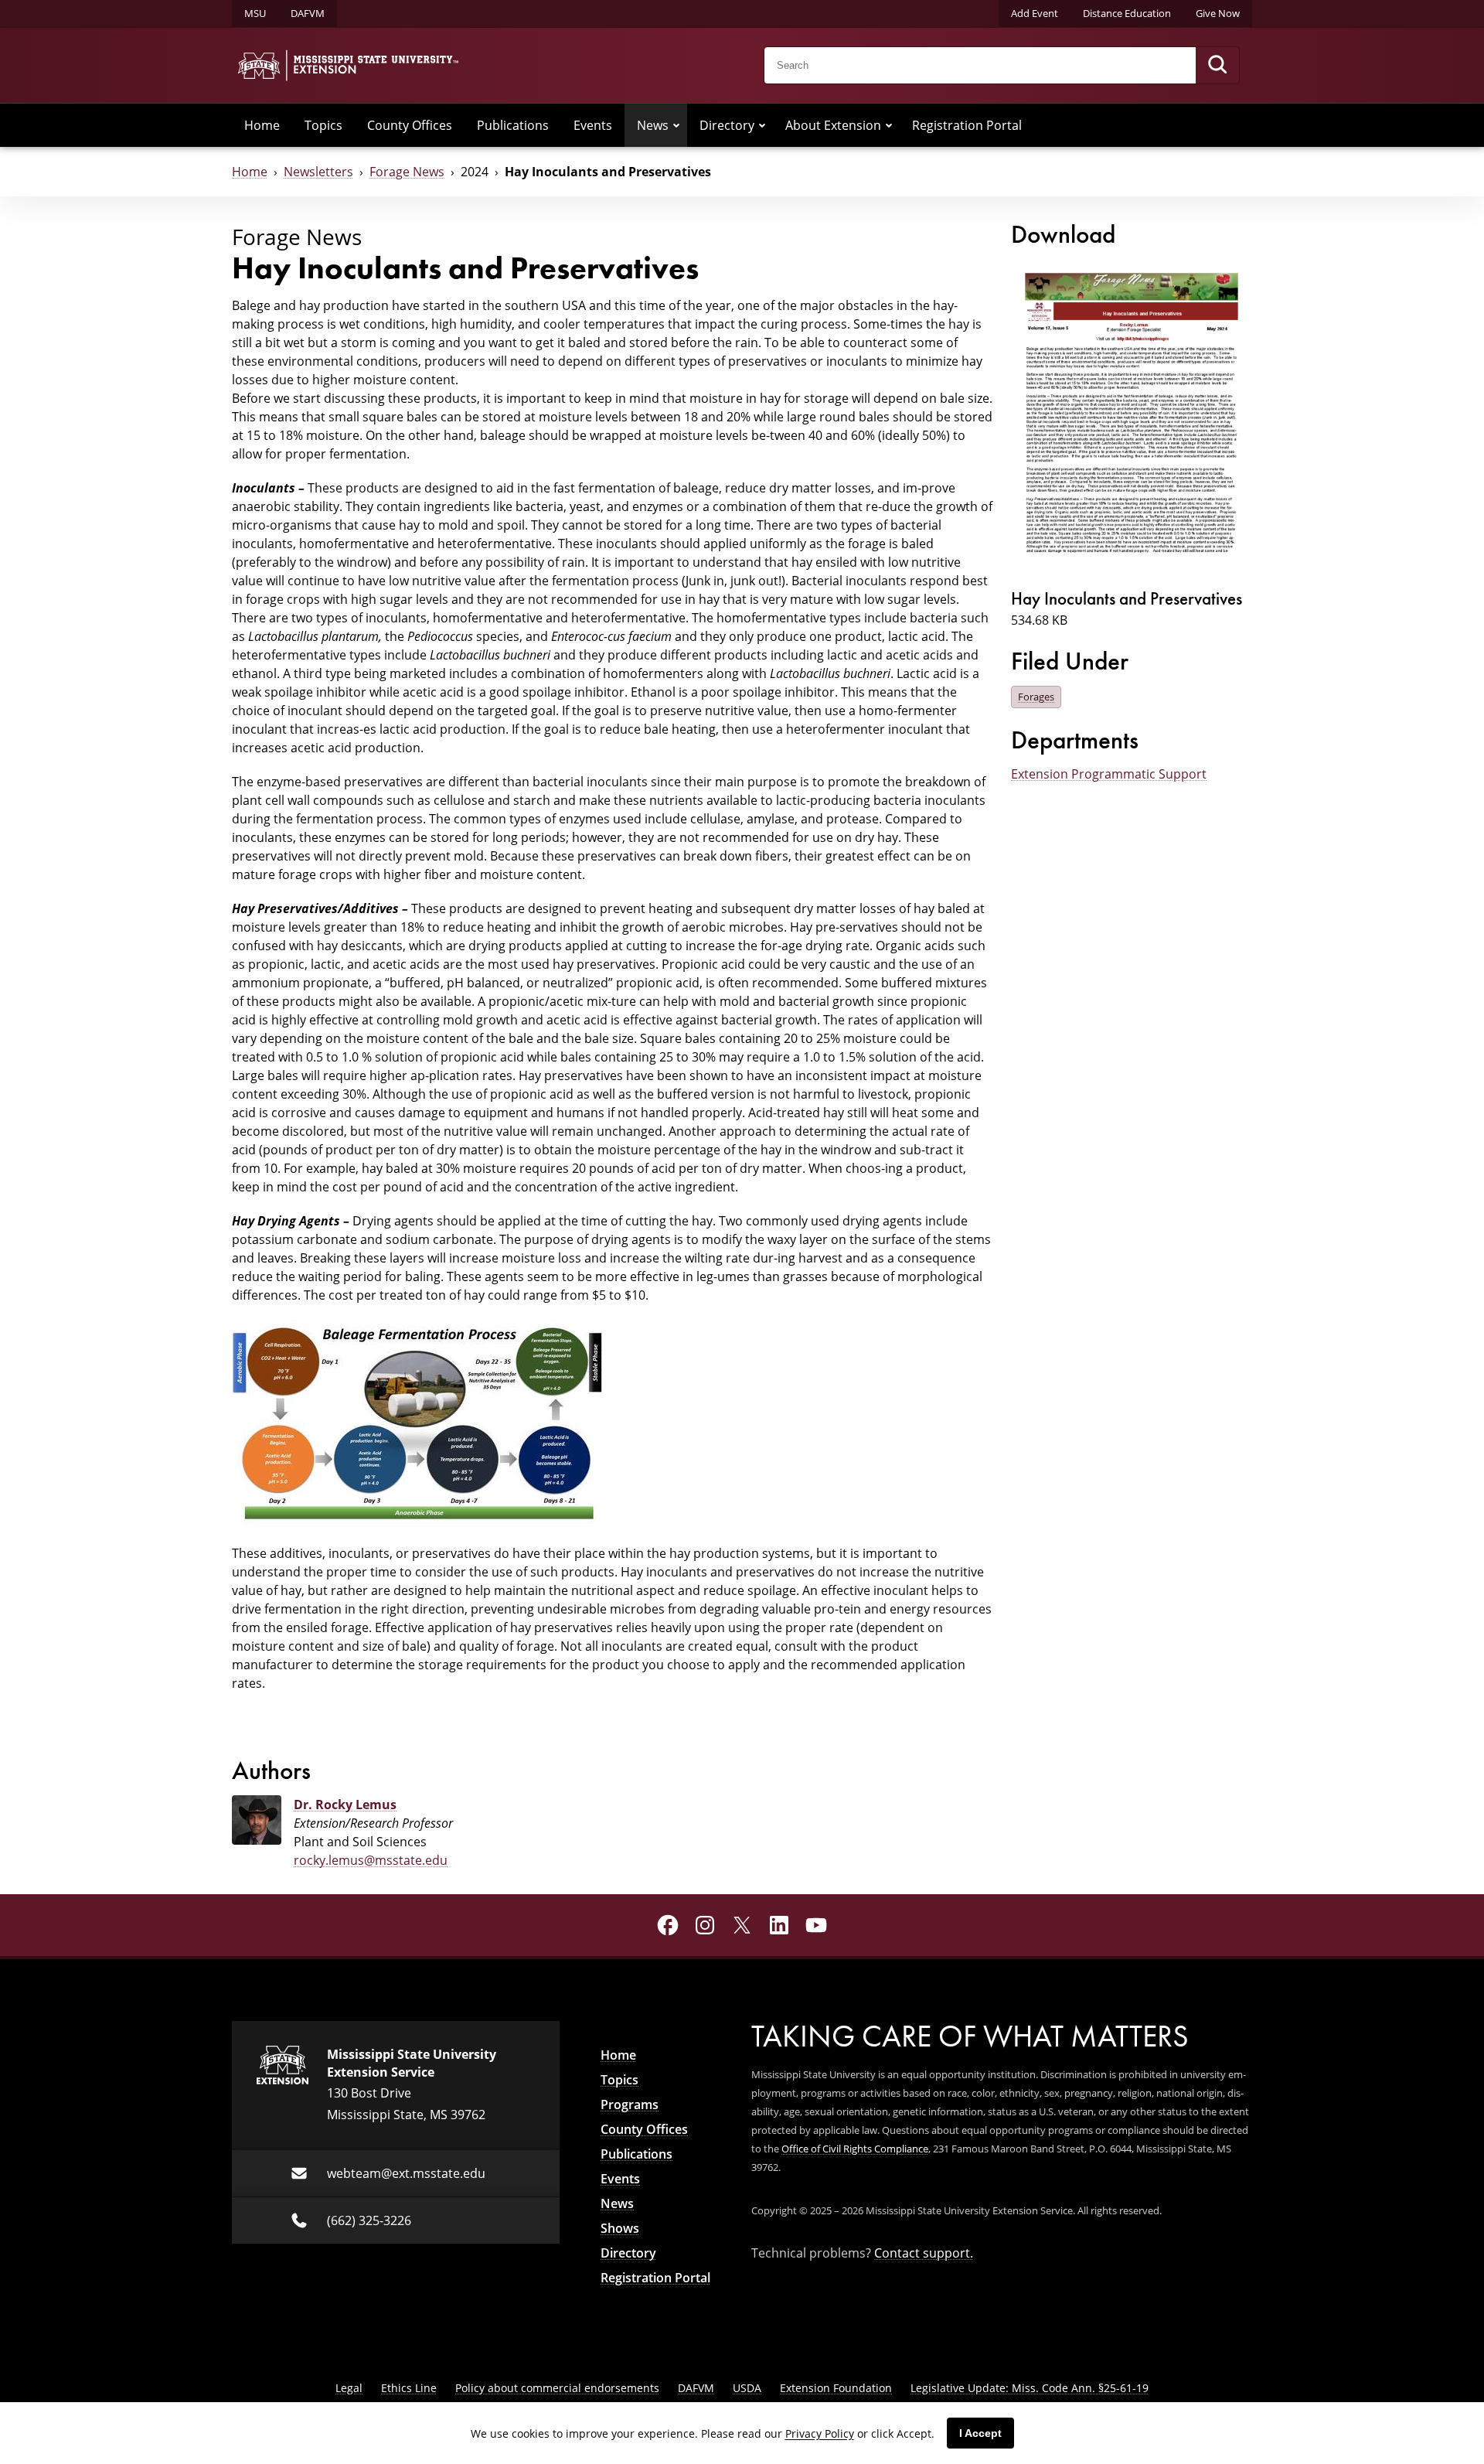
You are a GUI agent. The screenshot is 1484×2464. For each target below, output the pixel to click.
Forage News (407, 172)
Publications (513, 125)
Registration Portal (967, 125)
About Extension (833, 125)
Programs (630, 2104)
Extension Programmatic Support (1109, 774)
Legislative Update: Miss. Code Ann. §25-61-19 (1030, 2388)
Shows (620, 2228)
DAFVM (308, 13)
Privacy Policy (820, 2433)
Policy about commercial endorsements (557, 2388)
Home (262, 125)
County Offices (410, 125)
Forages (1036, 697)
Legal (349, 2388)
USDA (747, 2388)
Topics (323, 125)
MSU (255, 13)
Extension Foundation (836, 2388)
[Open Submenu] (676, 125)
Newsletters (318, 172)
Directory (727, 125)
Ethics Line (409, 2388)
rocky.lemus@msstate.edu (371, 1860)
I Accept (980, 2433)
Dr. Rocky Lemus (345, 1805)
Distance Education (1127, 13)
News (653, 125)
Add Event (1035, 13)
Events (593, 125)
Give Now (1218, 13)
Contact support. (924, 2253)
